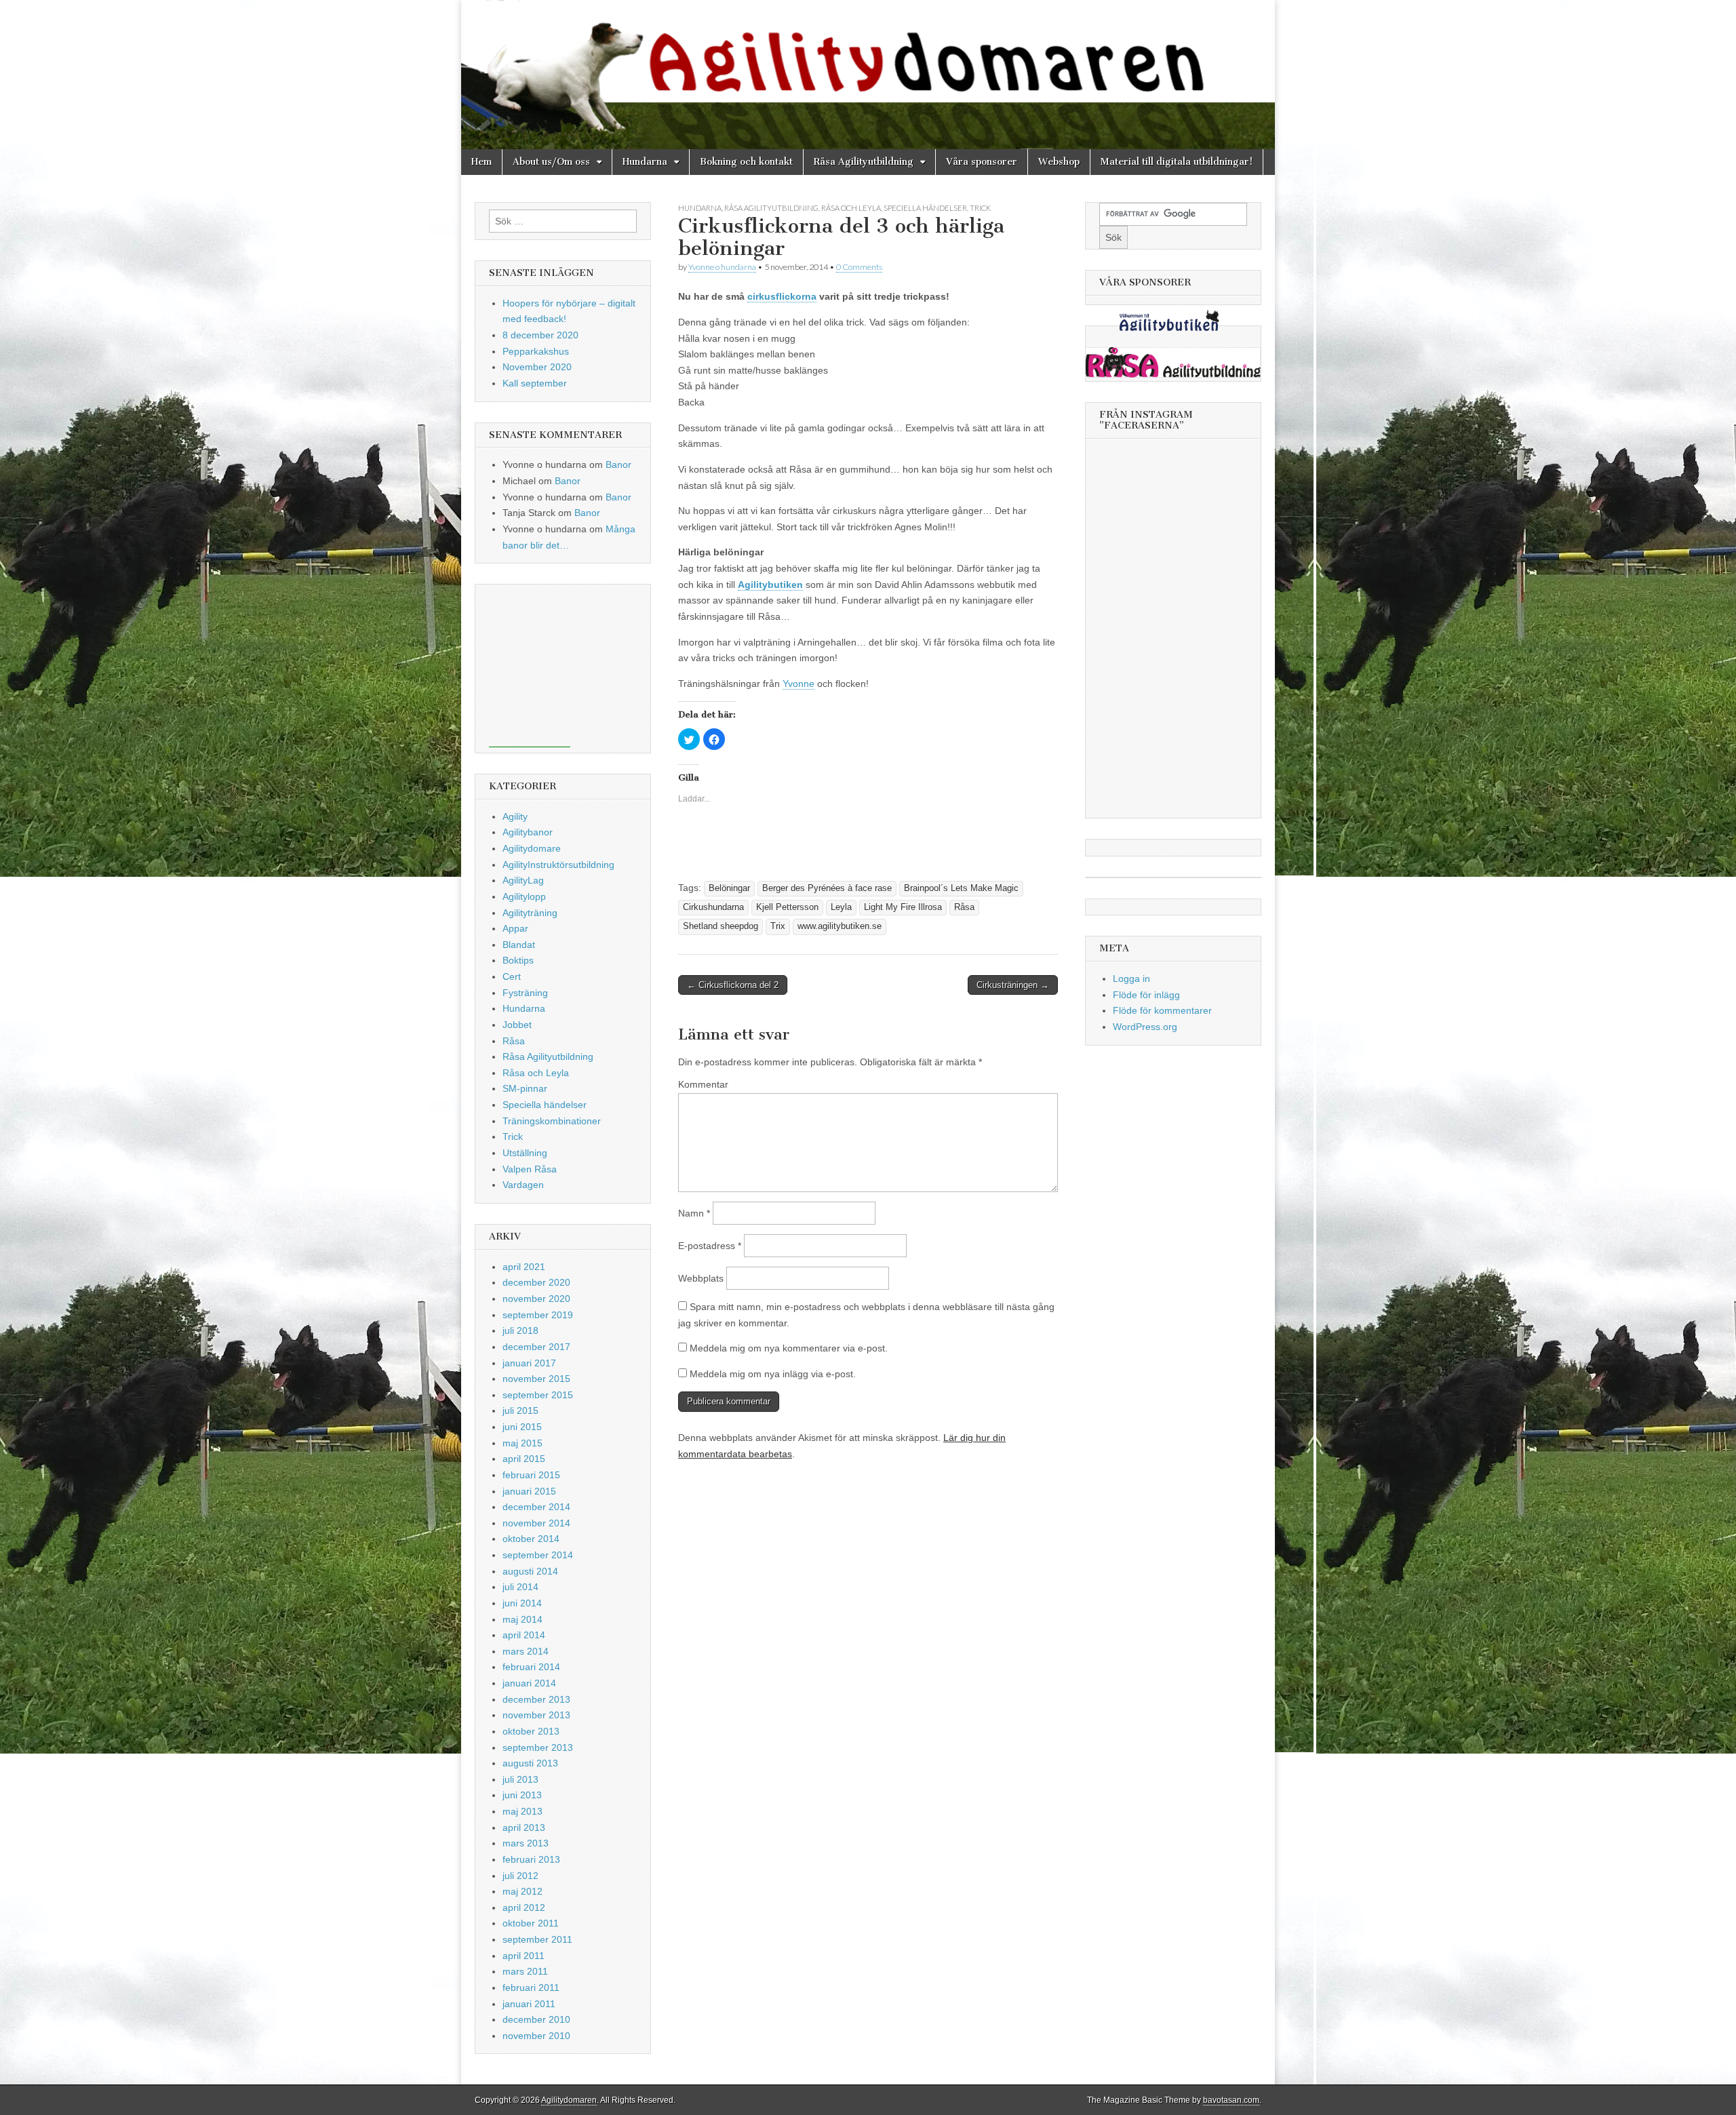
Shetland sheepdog (721, 926)
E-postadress (710, 1246)
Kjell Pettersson (787, 907)
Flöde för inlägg (1146, 995)
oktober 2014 (531, 1539)
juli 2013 (520, 1779)
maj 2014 (522, 1619)
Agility (515, 816)
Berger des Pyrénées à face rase (827, 888)
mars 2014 (526, 1651)
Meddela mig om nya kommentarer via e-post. (789, 1348)
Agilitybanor (528, 832)
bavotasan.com (1231, 2100)
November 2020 (537, 367)
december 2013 (536, 1699)
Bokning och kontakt (746, 162)
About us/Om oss (551, 162)
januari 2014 (529, 1683)
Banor (618, 464)
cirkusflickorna (782, 296)
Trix (778, 926)
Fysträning (525, 993)
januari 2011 (529, 2004)
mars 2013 (526, 1843)
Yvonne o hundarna (722, 267)
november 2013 (536, 1715)
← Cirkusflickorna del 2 (733, 985)
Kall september (535, 383)
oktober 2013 (531, 1731)
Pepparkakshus (536, 351)
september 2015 (538, 1395)
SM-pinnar (525, 1088)
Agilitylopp (524, 896)
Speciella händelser (925, 208)
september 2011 (537, 1939)
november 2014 (536, 1523)
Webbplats (701, 1278)
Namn (694, 1213)
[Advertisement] (530, 666)
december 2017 (536, 1347)
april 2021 (524, 1267)
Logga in (1131, 979)
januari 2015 (529, 1491)
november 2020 (536, 1299)
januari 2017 (529, 1363)
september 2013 (538, 1747)
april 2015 (524, 1459)
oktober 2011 (531, 1923)
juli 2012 (520, 1876)
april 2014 (524, 1635)
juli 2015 (520, 1410)
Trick (980, 208)
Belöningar (729, 888)
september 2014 (538, 1555)
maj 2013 (522, 1811)
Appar (515, 928)
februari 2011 (531, 1988)
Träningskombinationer (552, 1121)
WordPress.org (1145, 1027)
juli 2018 (520, 1330)
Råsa (964, 907)
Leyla (841, 907)
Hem (481, 162)
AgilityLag (523, 880)
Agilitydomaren (569, 2100)
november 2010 (536, 2036)
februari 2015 (531, 1475)
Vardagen (523, 1185)
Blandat (519, 945)
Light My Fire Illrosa (903, 907)
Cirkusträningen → (1013, 985)
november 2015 (536, 1379)
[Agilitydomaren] (868, 75)
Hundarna (645, 162)
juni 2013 (522, 1795)
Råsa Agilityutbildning (864, 162)
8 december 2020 (540, 335)
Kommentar (703, 1084)
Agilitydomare (532, 848)
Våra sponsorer (982, 162)
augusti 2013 (530, 1763)
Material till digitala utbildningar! (1177, 162)
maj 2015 (522, 1443)
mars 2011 (525, 1971)
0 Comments (859, 267)
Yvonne (798, 684)
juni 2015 (522, 1427)
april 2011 (524, 1956)
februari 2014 (531, 1667)
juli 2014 (520, 1587)
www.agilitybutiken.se (840, 926)
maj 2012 (522, 1891)
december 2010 (536, 2019)
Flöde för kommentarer (1162, 1010)
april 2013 (524, 1827)
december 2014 (536, 1507)
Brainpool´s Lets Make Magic (961, 888)
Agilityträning (530, 913)
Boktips (518, 960)
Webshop (1059, 162)
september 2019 (538, 1315)
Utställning (525, 1153)
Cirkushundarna (713, 907)
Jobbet (517, 1025)
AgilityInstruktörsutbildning (558, 865)
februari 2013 (531, 1859)
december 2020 (536, 1282)
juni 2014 (522, 1603)
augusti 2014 (530, 1571)
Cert (512, 976)
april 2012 (524, 1908)
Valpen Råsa (530, 1169)
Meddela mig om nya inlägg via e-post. (773, 1374)
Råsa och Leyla (851, 208)
